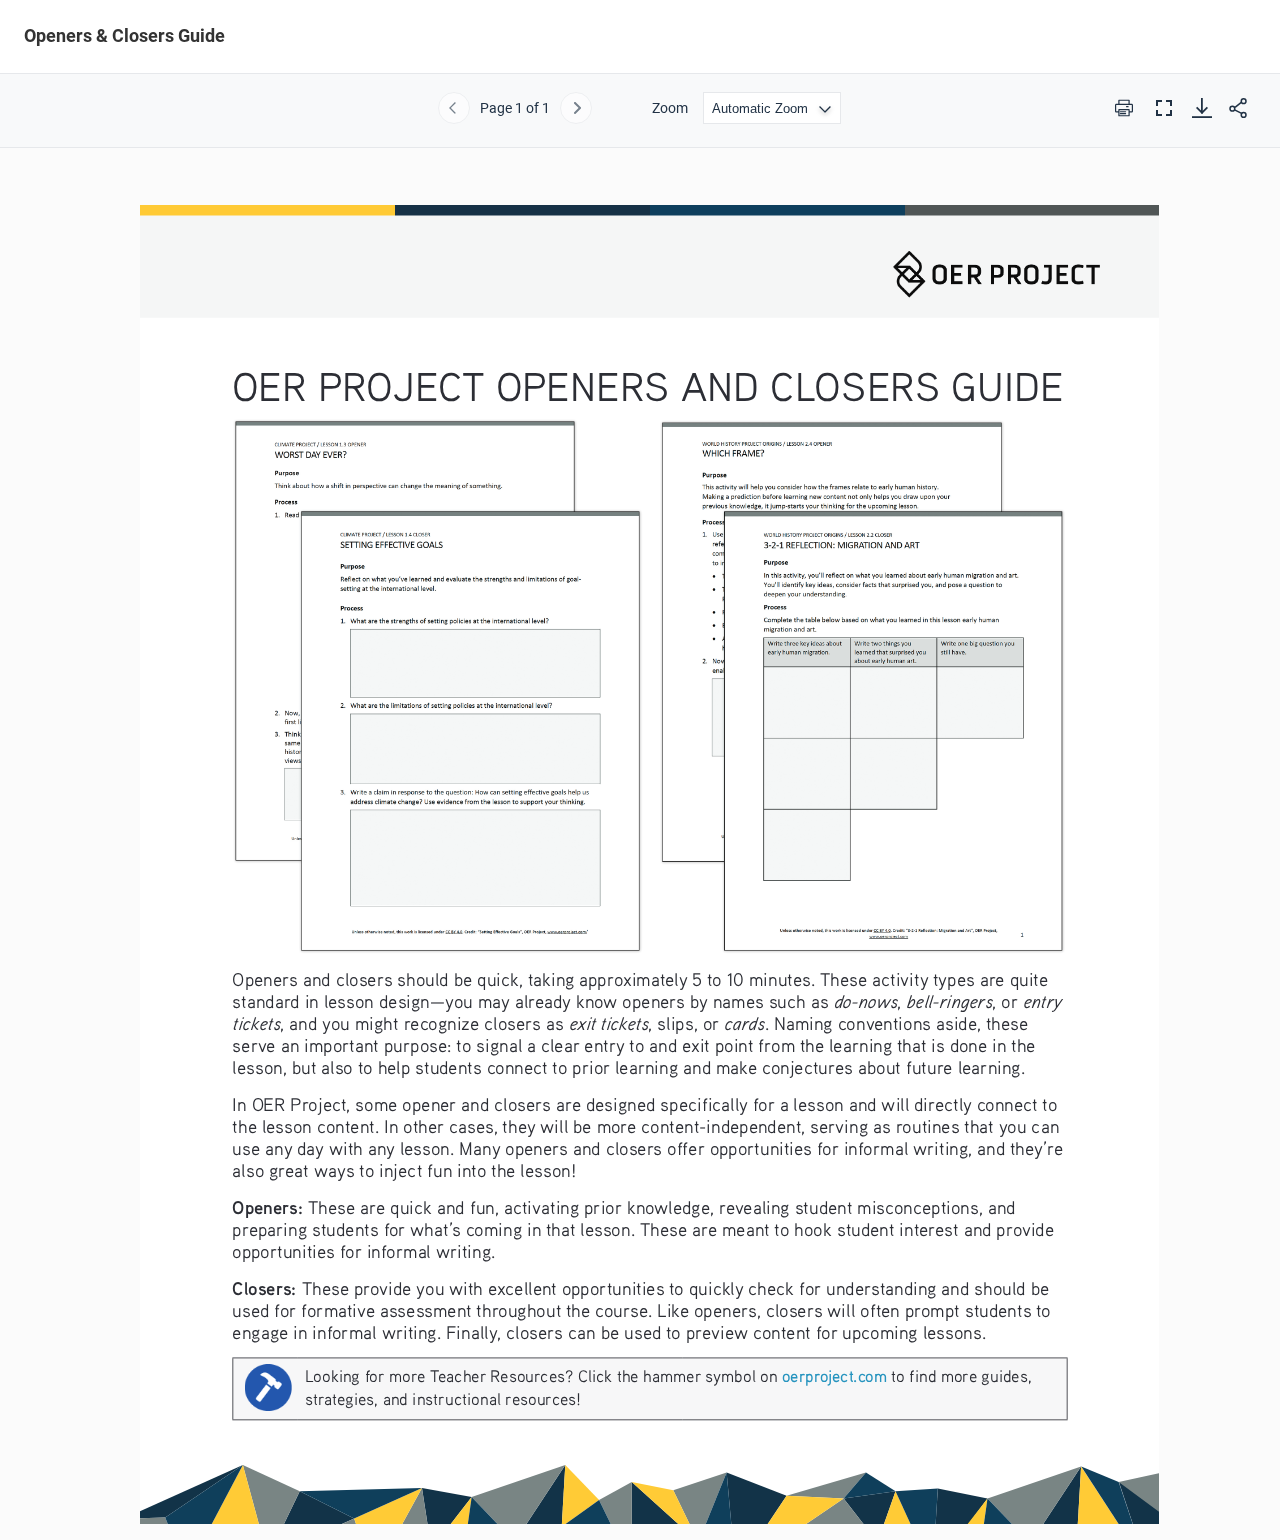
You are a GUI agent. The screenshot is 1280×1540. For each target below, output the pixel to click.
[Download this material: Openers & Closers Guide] (1202, 108)
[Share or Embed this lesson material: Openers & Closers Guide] (1238, 108)
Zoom (670, 108)
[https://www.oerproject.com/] (834, 1375)
